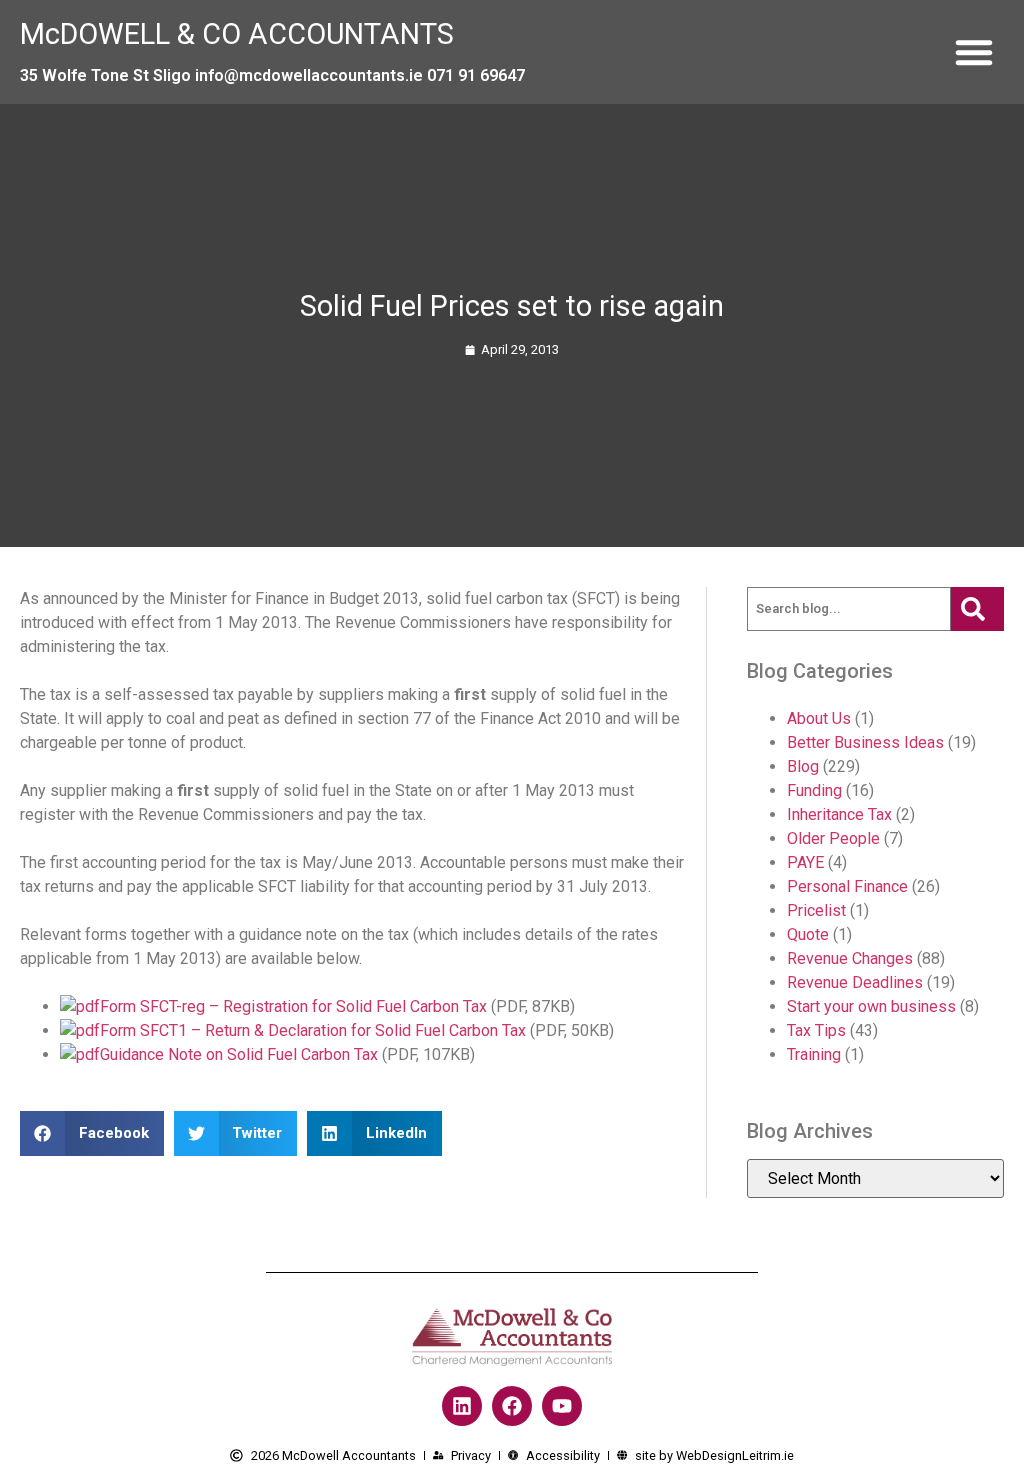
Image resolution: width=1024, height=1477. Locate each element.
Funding (814, 790)
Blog (803, 766)
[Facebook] (512, 1406)
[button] (974, 52)
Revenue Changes (850, 958)
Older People (833, 838)
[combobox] (849, 609)
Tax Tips (816, 1030)
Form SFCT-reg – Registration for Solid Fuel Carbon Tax (293, 1006)
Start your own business (871, 1006)
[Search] (977, 609)
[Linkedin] (462, 1406)
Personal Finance (847, 886)
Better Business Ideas (865, 742)
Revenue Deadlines (855, 982)
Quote (808, 934)
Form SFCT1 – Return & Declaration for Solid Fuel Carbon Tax (313, 1030)
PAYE (805, 862)
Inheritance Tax (839, 814)
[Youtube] (562, 1406)
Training (814, 1054)
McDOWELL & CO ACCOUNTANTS (237, 34)
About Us (819, 718)
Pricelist (816, 910)
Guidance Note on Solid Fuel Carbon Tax (239, 1054)
